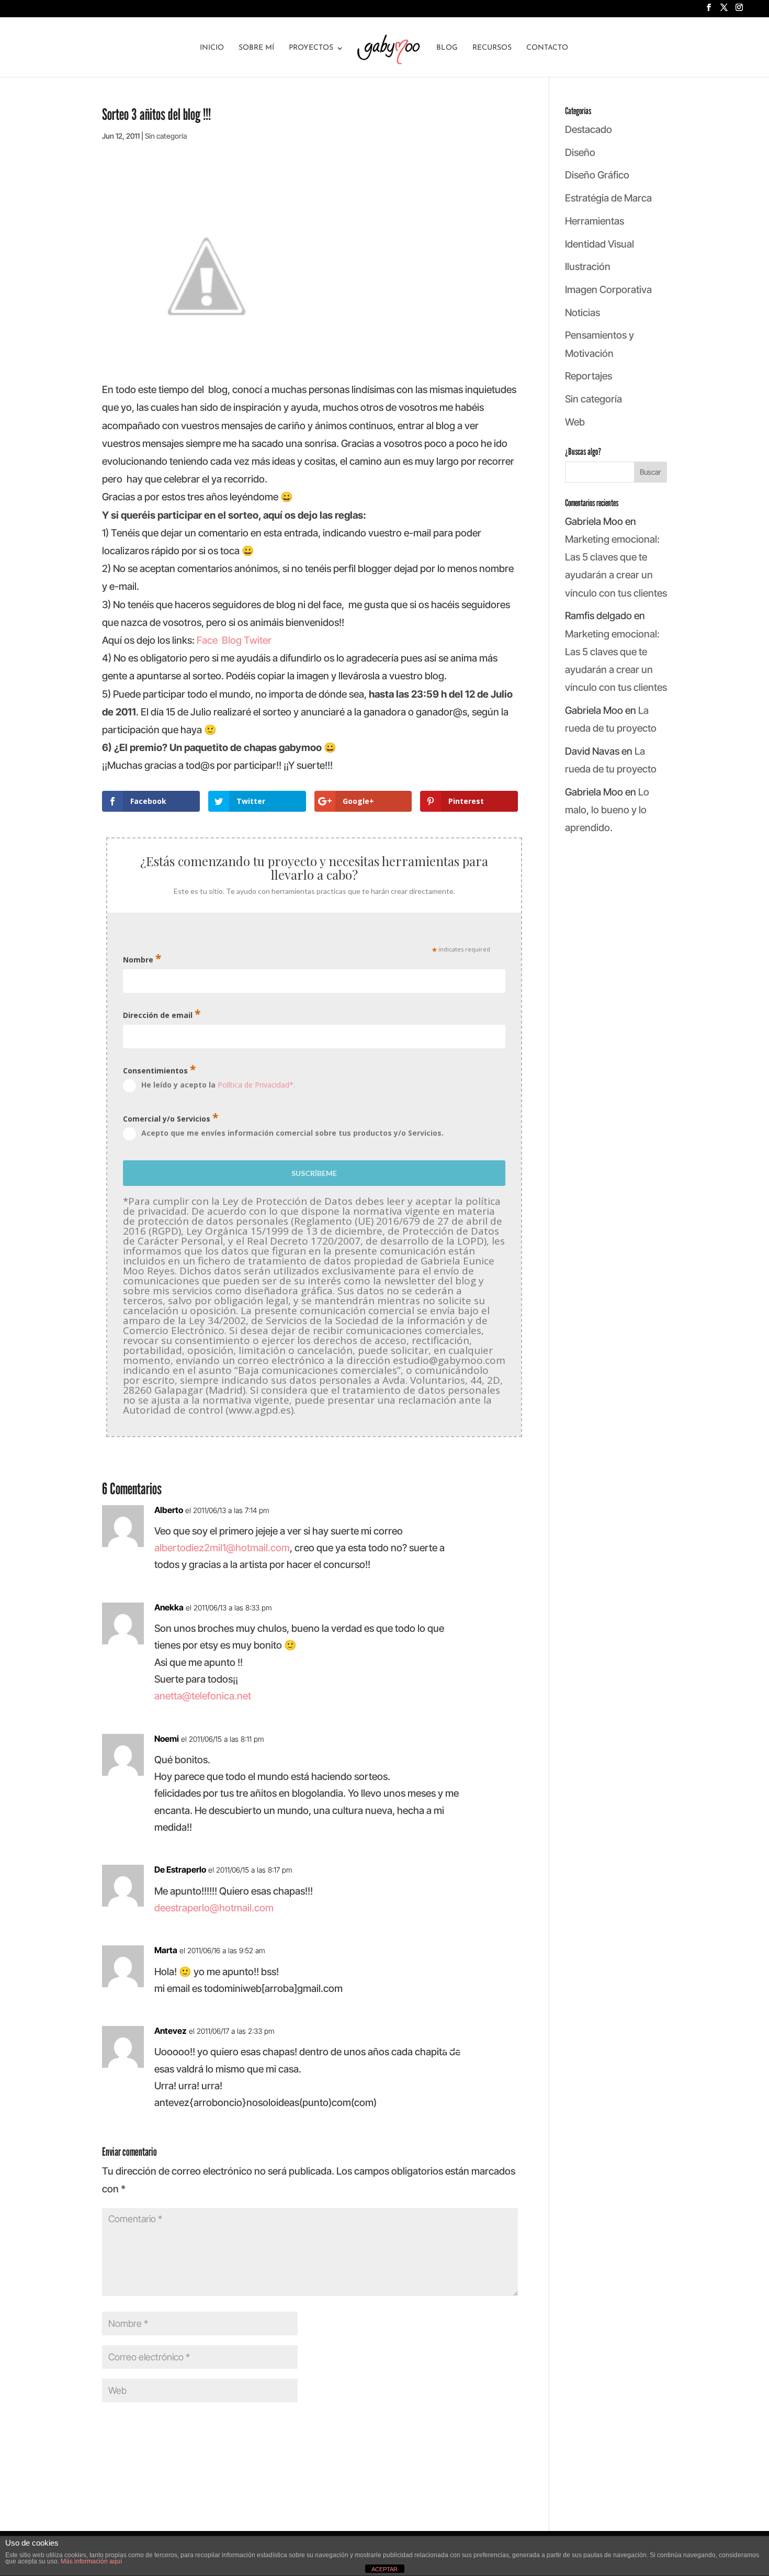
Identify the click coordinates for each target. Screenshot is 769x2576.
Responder (482, 1518)
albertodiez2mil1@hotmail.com (222, 1548)
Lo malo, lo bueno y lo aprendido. (607, 810)
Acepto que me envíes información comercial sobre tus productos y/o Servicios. (292, 1133)
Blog (447, 48)
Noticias (583, 313)
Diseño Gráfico (597, 175)
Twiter (258, 640)
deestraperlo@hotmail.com (214, 1908)
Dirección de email (162, 1014)
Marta (166, 1950)
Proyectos (311, 48)
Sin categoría (166, 136)
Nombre (142, 959)
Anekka (169, 1607)
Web (575, 422)
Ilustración (588, 267)
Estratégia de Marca (608, 198)
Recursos (492, 48)
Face (207, 640)
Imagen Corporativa (608, 290)
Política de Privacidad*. (256, 1085)
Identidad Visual (600, 244)
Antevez (171, 2031)
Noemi (167, 1739)
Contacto (547, 48)
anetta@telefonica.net (203, 1696)
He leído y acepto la (218, 1085)
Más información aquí (91, 2561)
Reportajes (589, 376)
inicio (212, 48)
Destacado (589, 130)
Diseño (580, 153)
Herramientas (595, 221)
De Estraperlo (180, 1869)
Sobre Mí (256, 48)
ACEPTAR (384, 2569)
